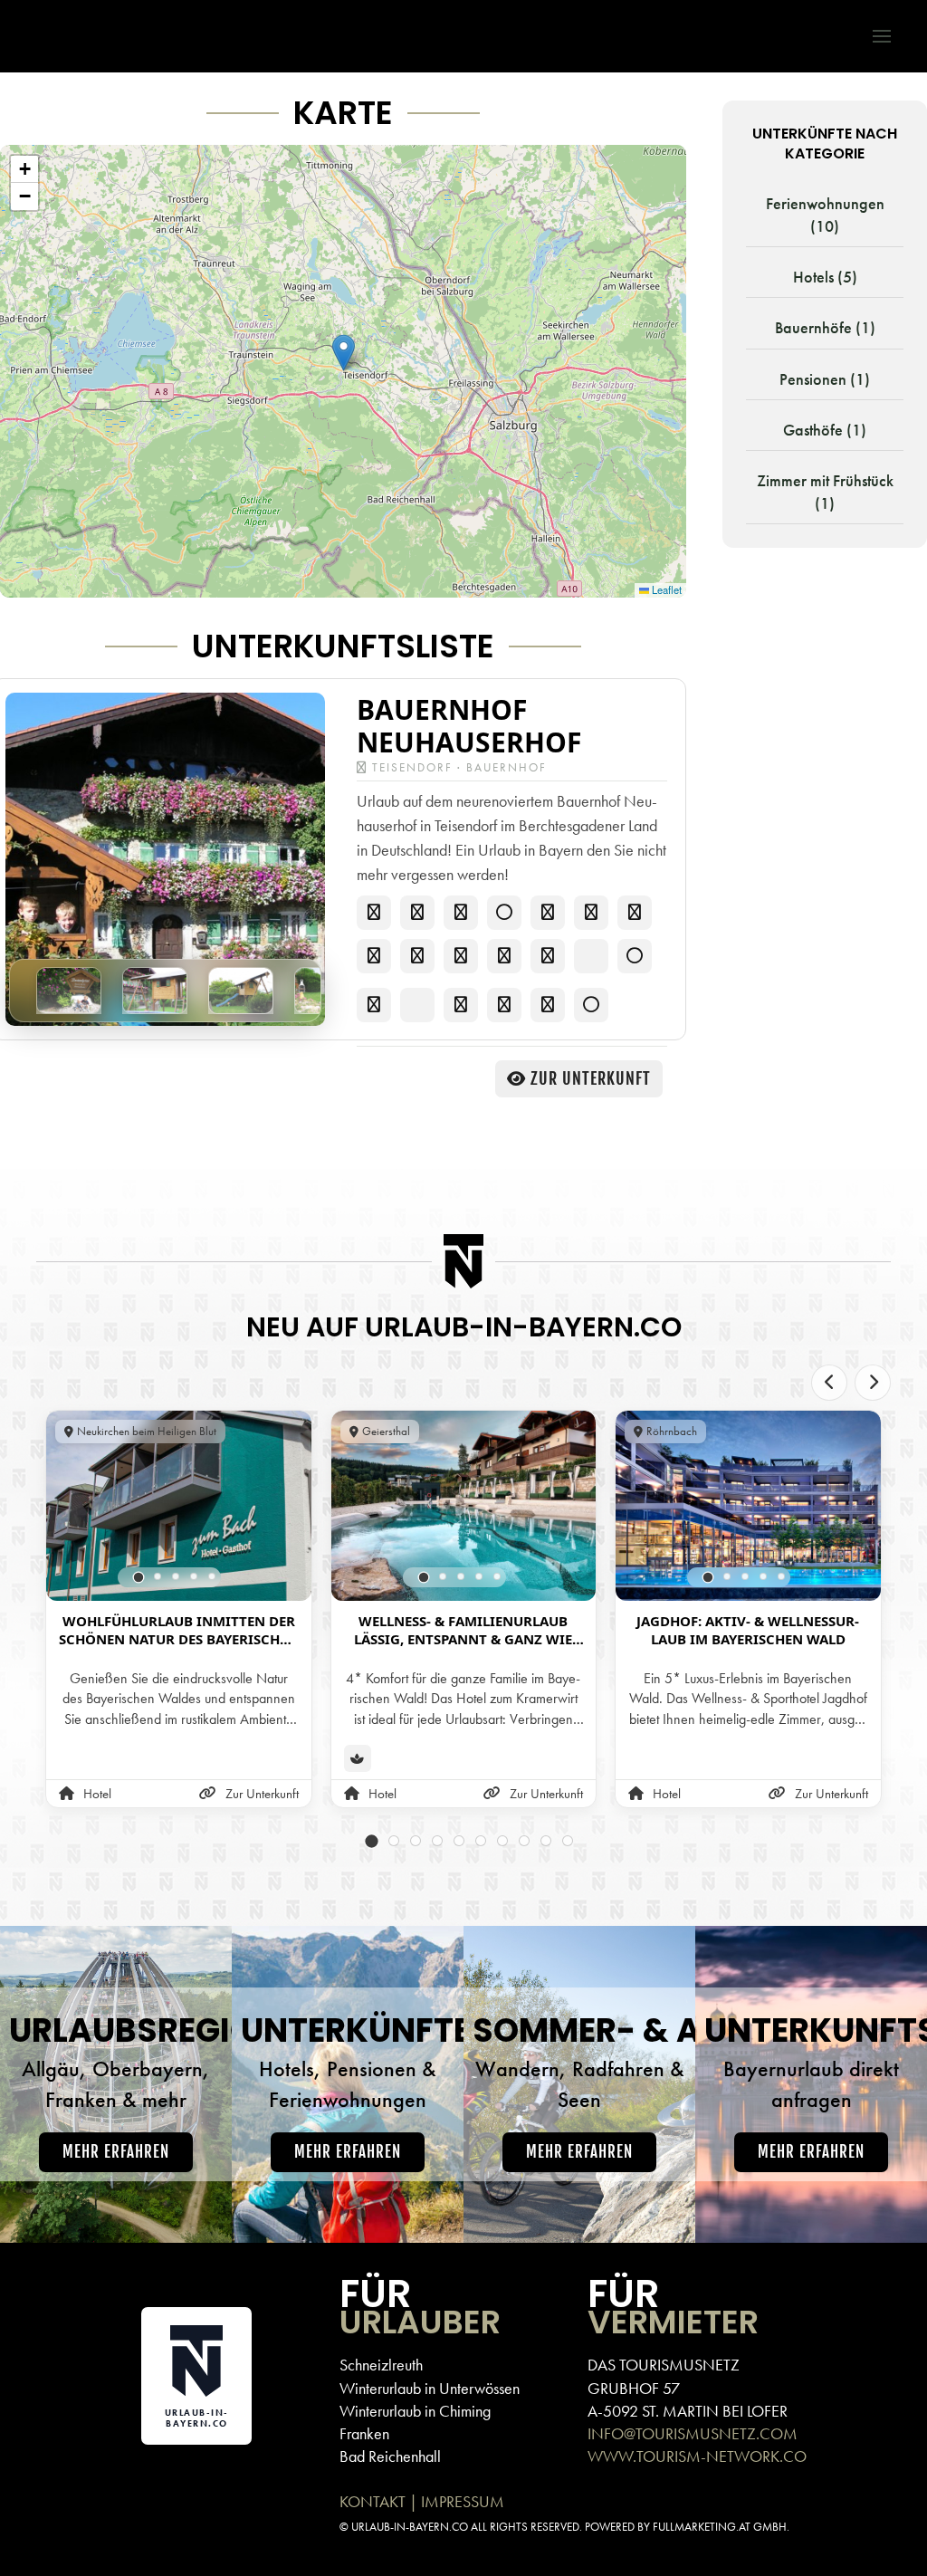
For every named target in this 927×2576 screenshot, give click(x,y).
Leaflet (665, 589)
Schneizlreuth (381, 2365)
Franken (364, 2433)
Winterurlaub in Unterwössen (430, 2388)
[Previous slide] (829, 1383)
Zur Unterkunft (591, 1078)
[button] (873, 36)
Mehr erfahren (116, 2152)
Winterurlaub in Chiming (415, 2411)
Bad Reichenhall (390, 2456)
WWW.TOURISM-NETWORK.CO (697, 2456)
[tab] (139, 1577)
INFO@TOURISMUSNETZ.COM (693, 2433)
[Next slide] (873, 1383)
